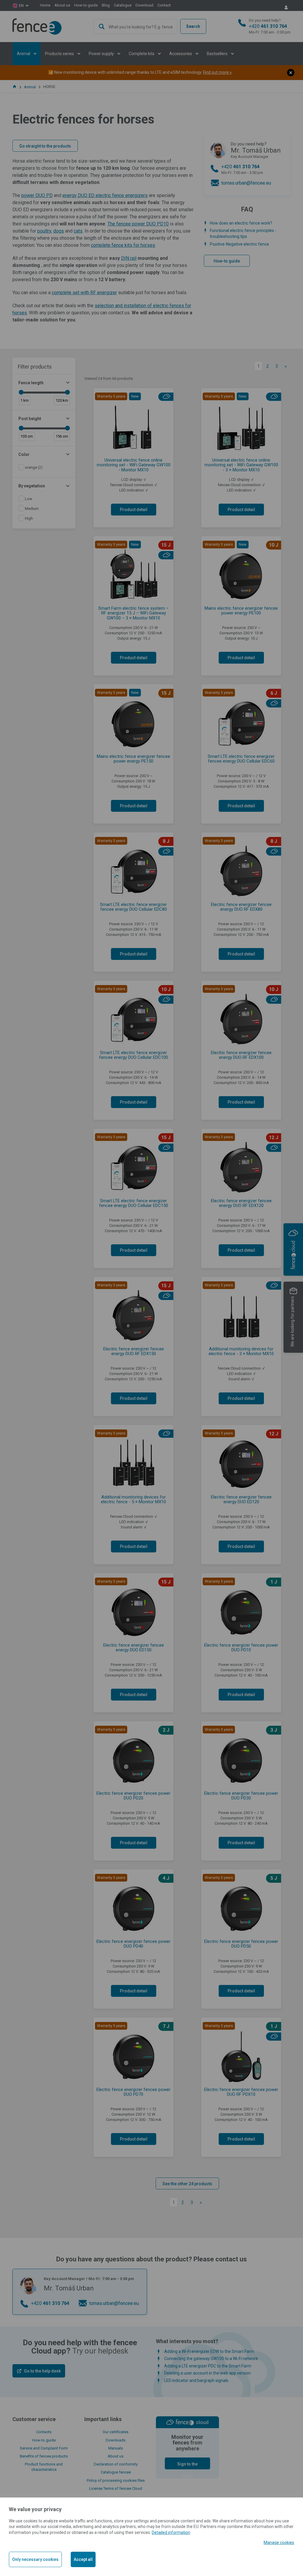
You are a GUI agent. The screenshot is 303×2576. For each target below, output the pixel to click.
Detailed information (171, 2532)
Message (151, 84)
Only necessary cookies (35, 2559)
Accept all (83, 2559)
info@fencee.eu (109, 41)
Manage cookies (279, 2543)
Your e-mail (150, 57)
